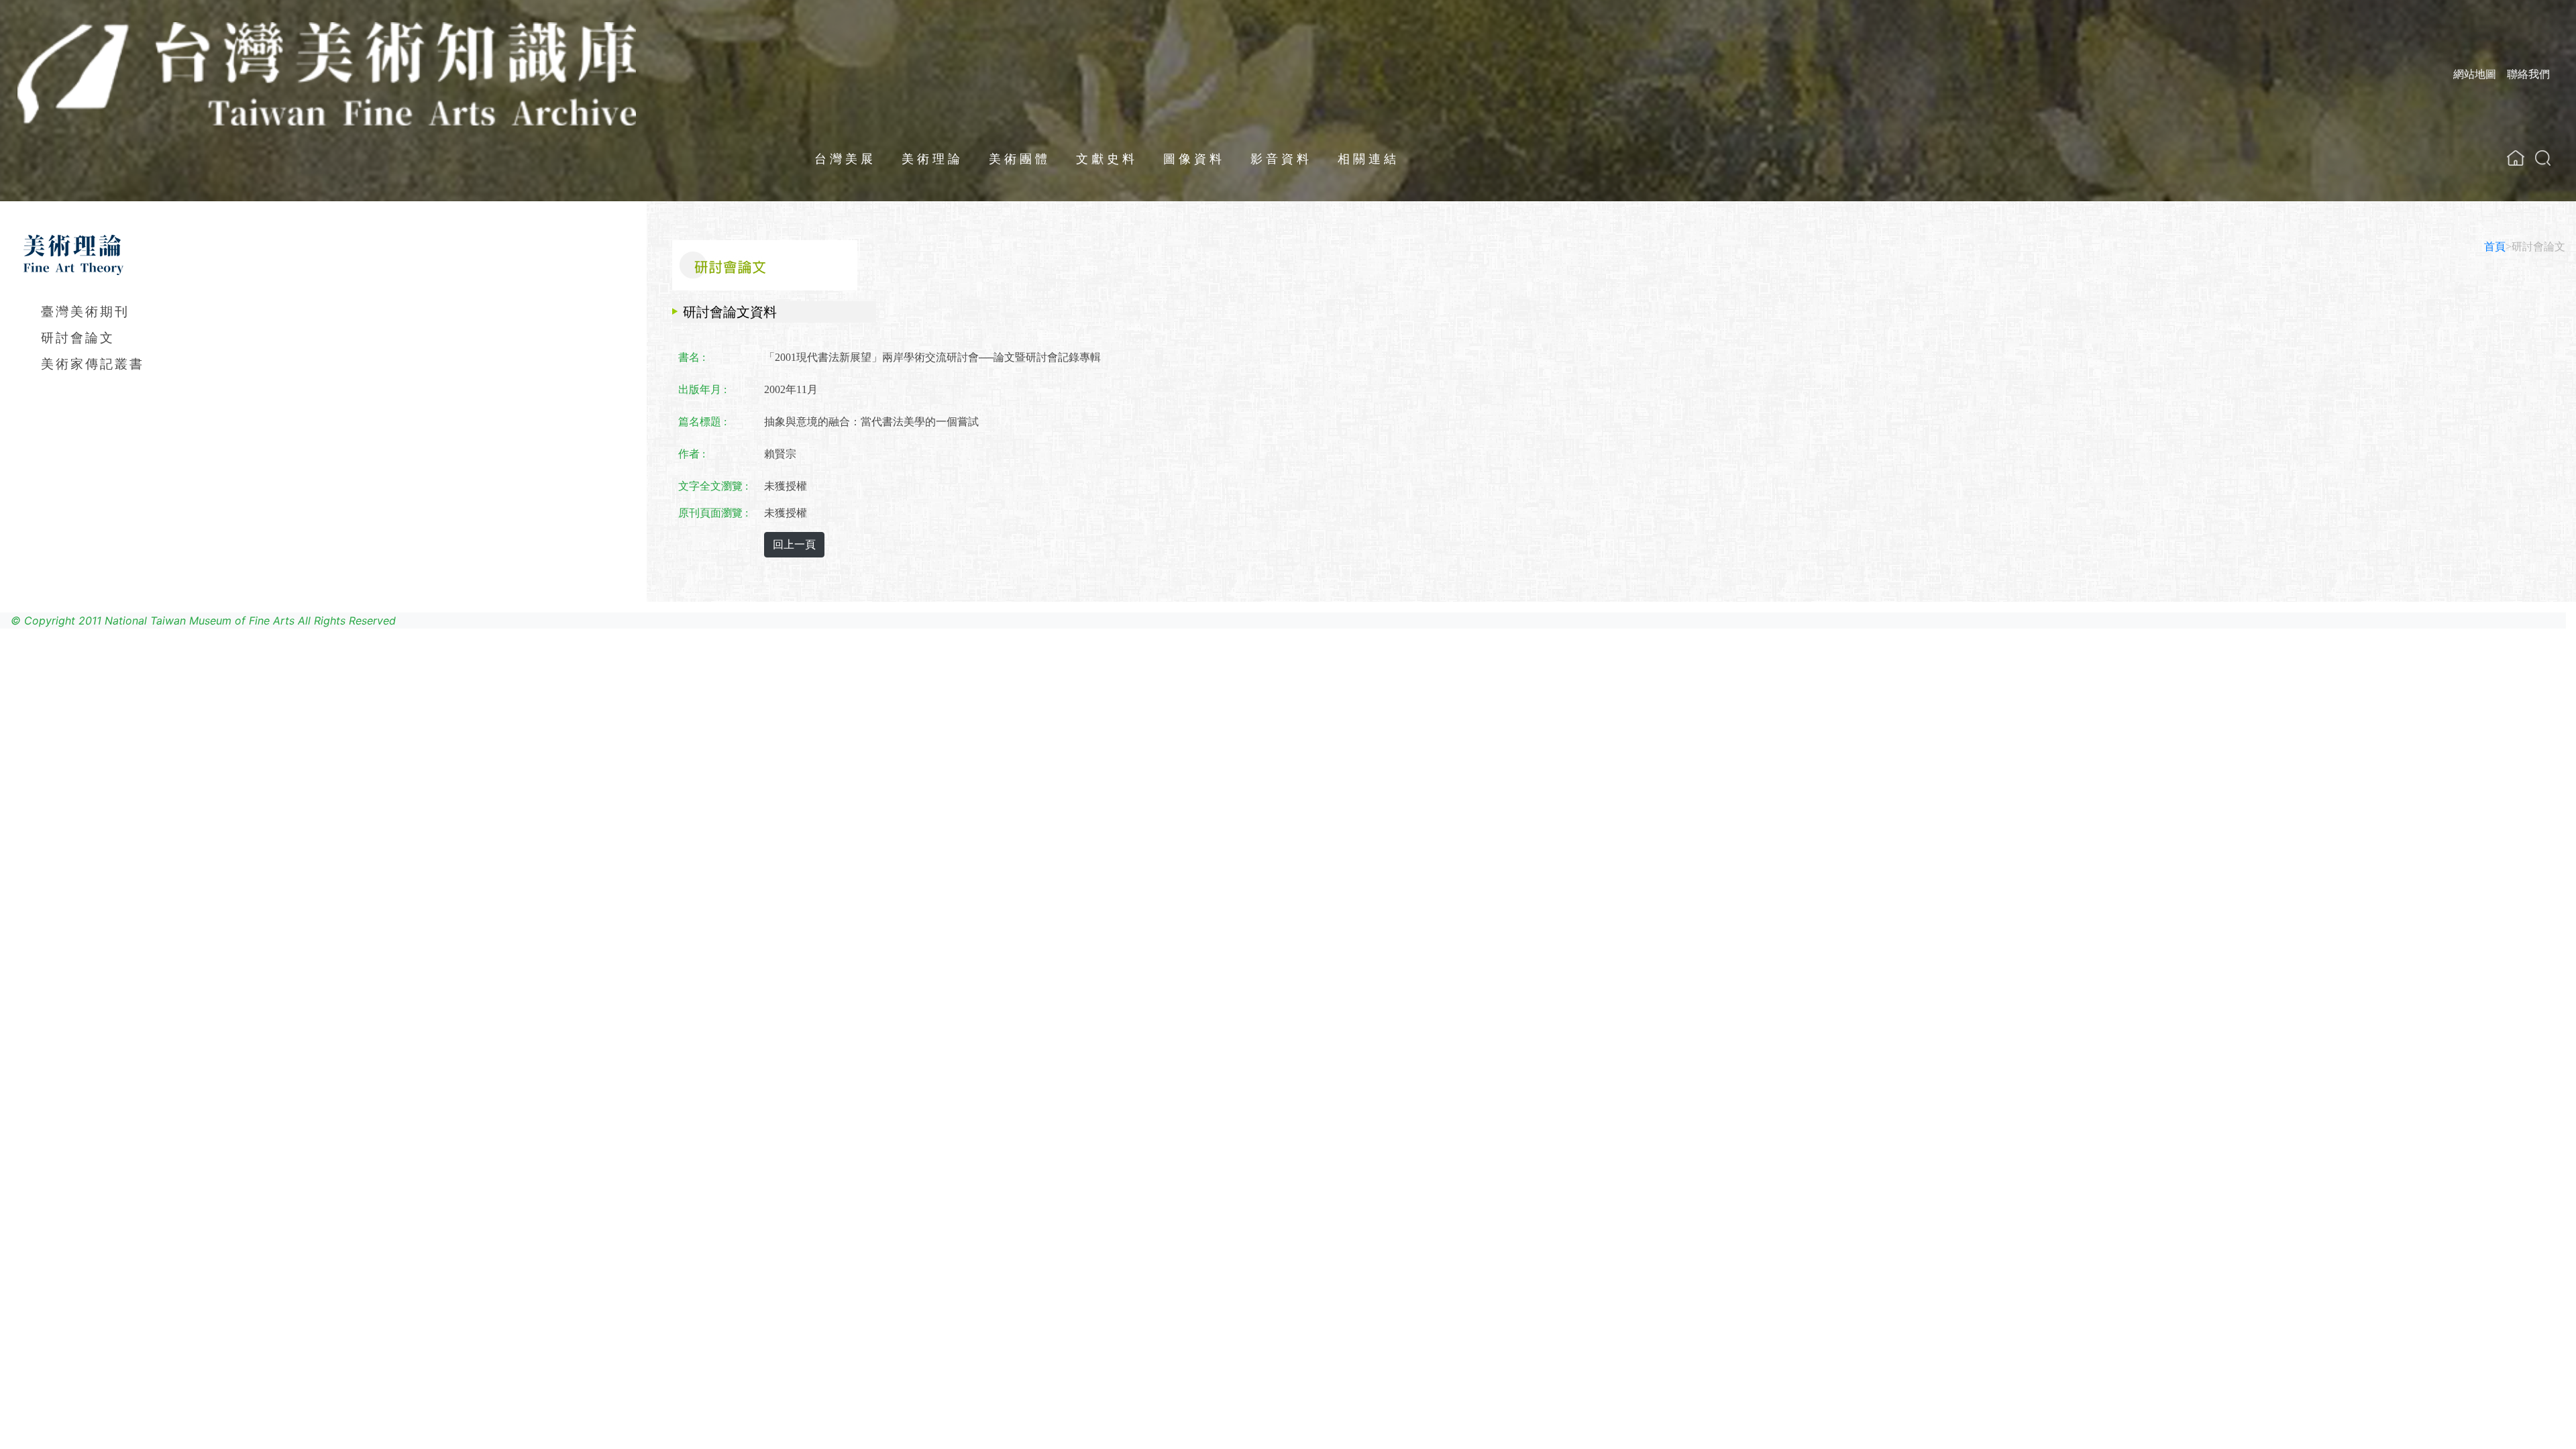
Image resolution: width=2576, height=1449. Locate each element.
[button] (2543, 158)
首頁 (2495, 247)
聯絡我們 (2528, 74)
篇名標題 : (702, 422)
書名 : (692, 357)
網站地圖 (2475, 74)
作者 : (692, 454)
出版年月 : (702, 389)
